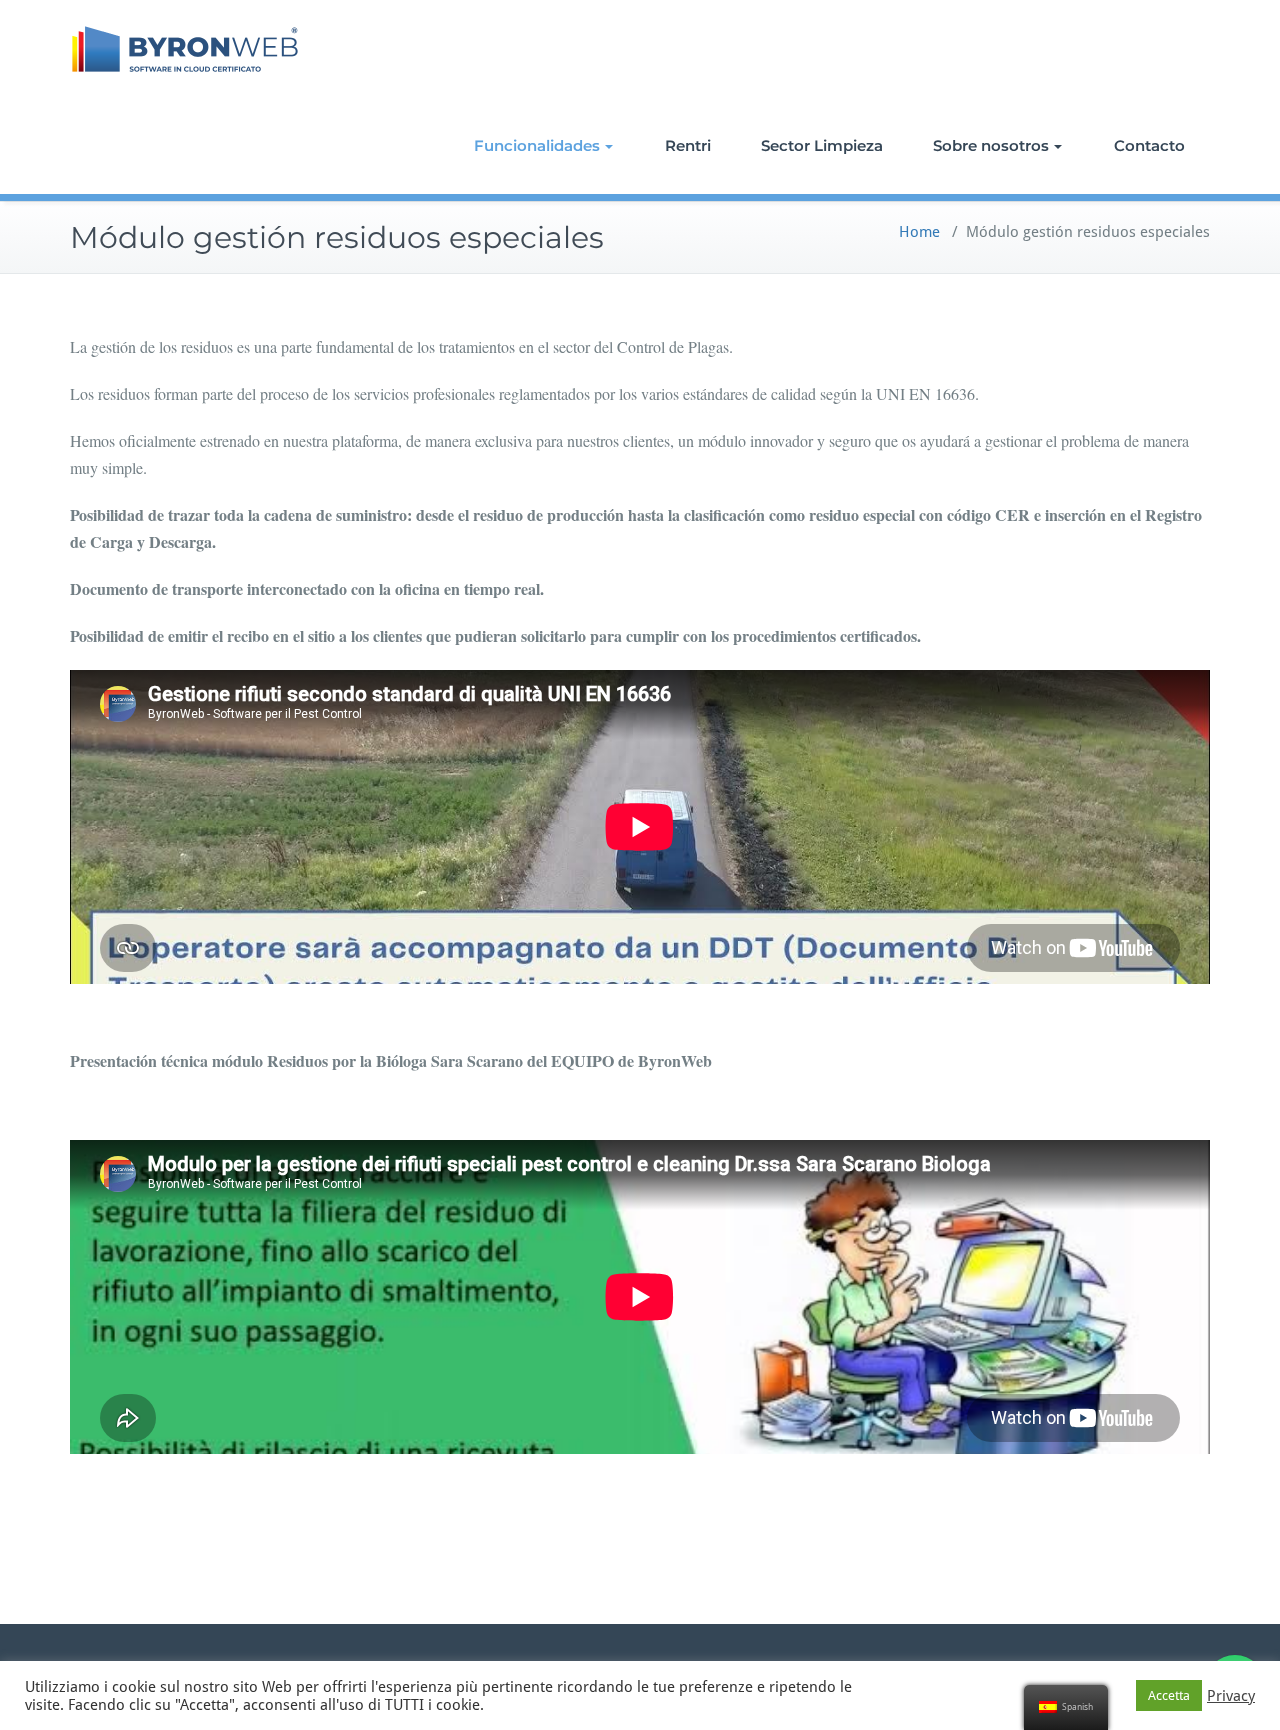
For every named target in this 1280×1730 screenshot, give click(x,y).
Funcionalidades (537, 145)
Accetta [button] (1169, 1695)
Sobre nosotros (991, 145)
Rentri (688, 145)
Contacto (1149, 145)
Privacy (1231, 1696)
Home (919, 232)
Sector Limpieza (822, 145)
